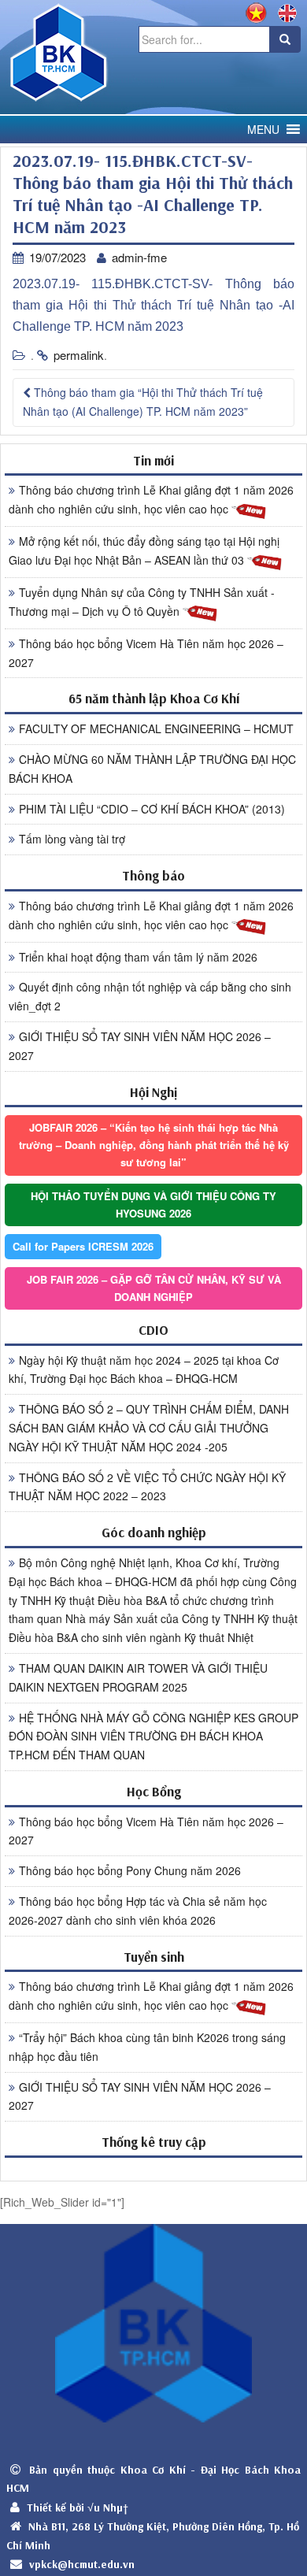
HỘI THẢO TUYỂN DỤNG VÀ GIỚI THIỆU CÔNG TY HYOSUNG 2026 (153, 1205)
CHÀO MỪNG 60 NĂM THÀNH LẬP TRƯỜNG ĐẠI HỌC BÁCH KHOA (152, 769)
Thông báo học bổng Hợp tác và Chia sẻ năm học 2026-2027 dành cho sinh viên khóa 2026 (138, 1911)
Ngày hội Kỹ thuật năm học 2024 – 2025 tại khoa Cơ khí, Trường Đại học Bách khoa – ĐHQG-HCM (144, 1370)
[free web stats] (153, 2168)
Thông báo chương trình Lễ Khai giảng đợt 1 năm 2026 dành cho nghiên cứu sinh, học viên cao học (151, 499)
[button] (263, 130)
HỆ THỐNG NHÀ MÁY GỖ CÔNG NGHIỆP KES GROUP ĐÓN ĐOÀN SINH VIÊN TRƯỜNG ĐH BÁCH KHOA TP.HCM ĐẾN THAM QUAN (153, 1736)
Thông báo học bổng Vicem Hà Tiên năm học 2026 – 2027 (146, 653)
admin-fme (139, 257)
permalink (79, 355)
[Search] (285, 39)
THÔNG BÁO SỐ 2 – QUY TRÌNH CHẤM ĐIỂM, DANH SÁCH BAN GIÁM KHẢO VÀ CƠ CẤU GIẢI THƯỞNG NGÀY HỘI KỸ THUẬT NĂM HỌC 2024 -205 (149, 1428)
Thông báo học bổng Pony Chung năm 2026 (130, 1870)
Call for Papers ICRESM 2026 (83, 1246)
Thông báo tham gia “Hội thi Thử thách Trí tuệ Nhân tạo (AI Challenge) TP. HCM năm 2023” (143, 402)
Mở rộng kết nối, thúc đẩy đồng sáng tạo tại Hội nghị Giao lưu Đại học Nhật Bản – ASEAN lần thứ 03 (144, 550)
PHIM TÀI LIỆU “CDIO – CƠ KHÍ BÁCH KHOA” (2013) (152, 809)
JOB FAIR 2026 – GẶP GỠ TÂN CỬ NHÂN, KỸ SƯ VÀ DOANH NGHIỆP (154, 1288)
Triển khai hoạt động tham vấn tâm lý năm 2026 (138, 957)
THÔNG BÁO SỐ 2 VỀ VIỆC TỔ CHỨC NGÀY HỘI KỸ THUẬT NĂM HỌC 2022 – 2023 (147, 1487)
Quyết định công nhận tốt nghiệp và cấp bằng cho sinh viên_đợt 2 (150, 996)
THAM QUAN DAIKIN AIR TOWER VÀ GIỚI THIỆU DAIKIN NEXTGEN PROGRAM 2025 (138, 1677)
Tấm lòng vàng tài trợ (72, 839)
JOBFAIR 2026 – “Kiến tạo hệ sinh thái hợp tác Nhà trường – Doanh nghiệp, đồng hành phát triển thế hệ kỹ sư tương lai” (154, 1145)
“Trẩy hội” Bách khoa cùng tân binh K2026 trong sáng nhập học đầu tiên (147, 2047)
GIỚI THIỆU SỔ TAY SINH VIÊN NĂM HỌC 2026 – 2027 (140, 1046)
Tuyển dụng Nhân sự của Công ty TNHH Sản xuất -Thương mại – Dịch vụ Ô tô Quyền (142, 602)
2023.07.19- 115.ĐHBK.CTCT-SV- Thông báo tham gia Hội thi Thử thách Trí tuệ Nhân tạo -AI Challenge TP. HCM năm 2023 (153, 305)
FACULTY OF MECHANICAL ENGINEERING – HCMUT (156, 728)
